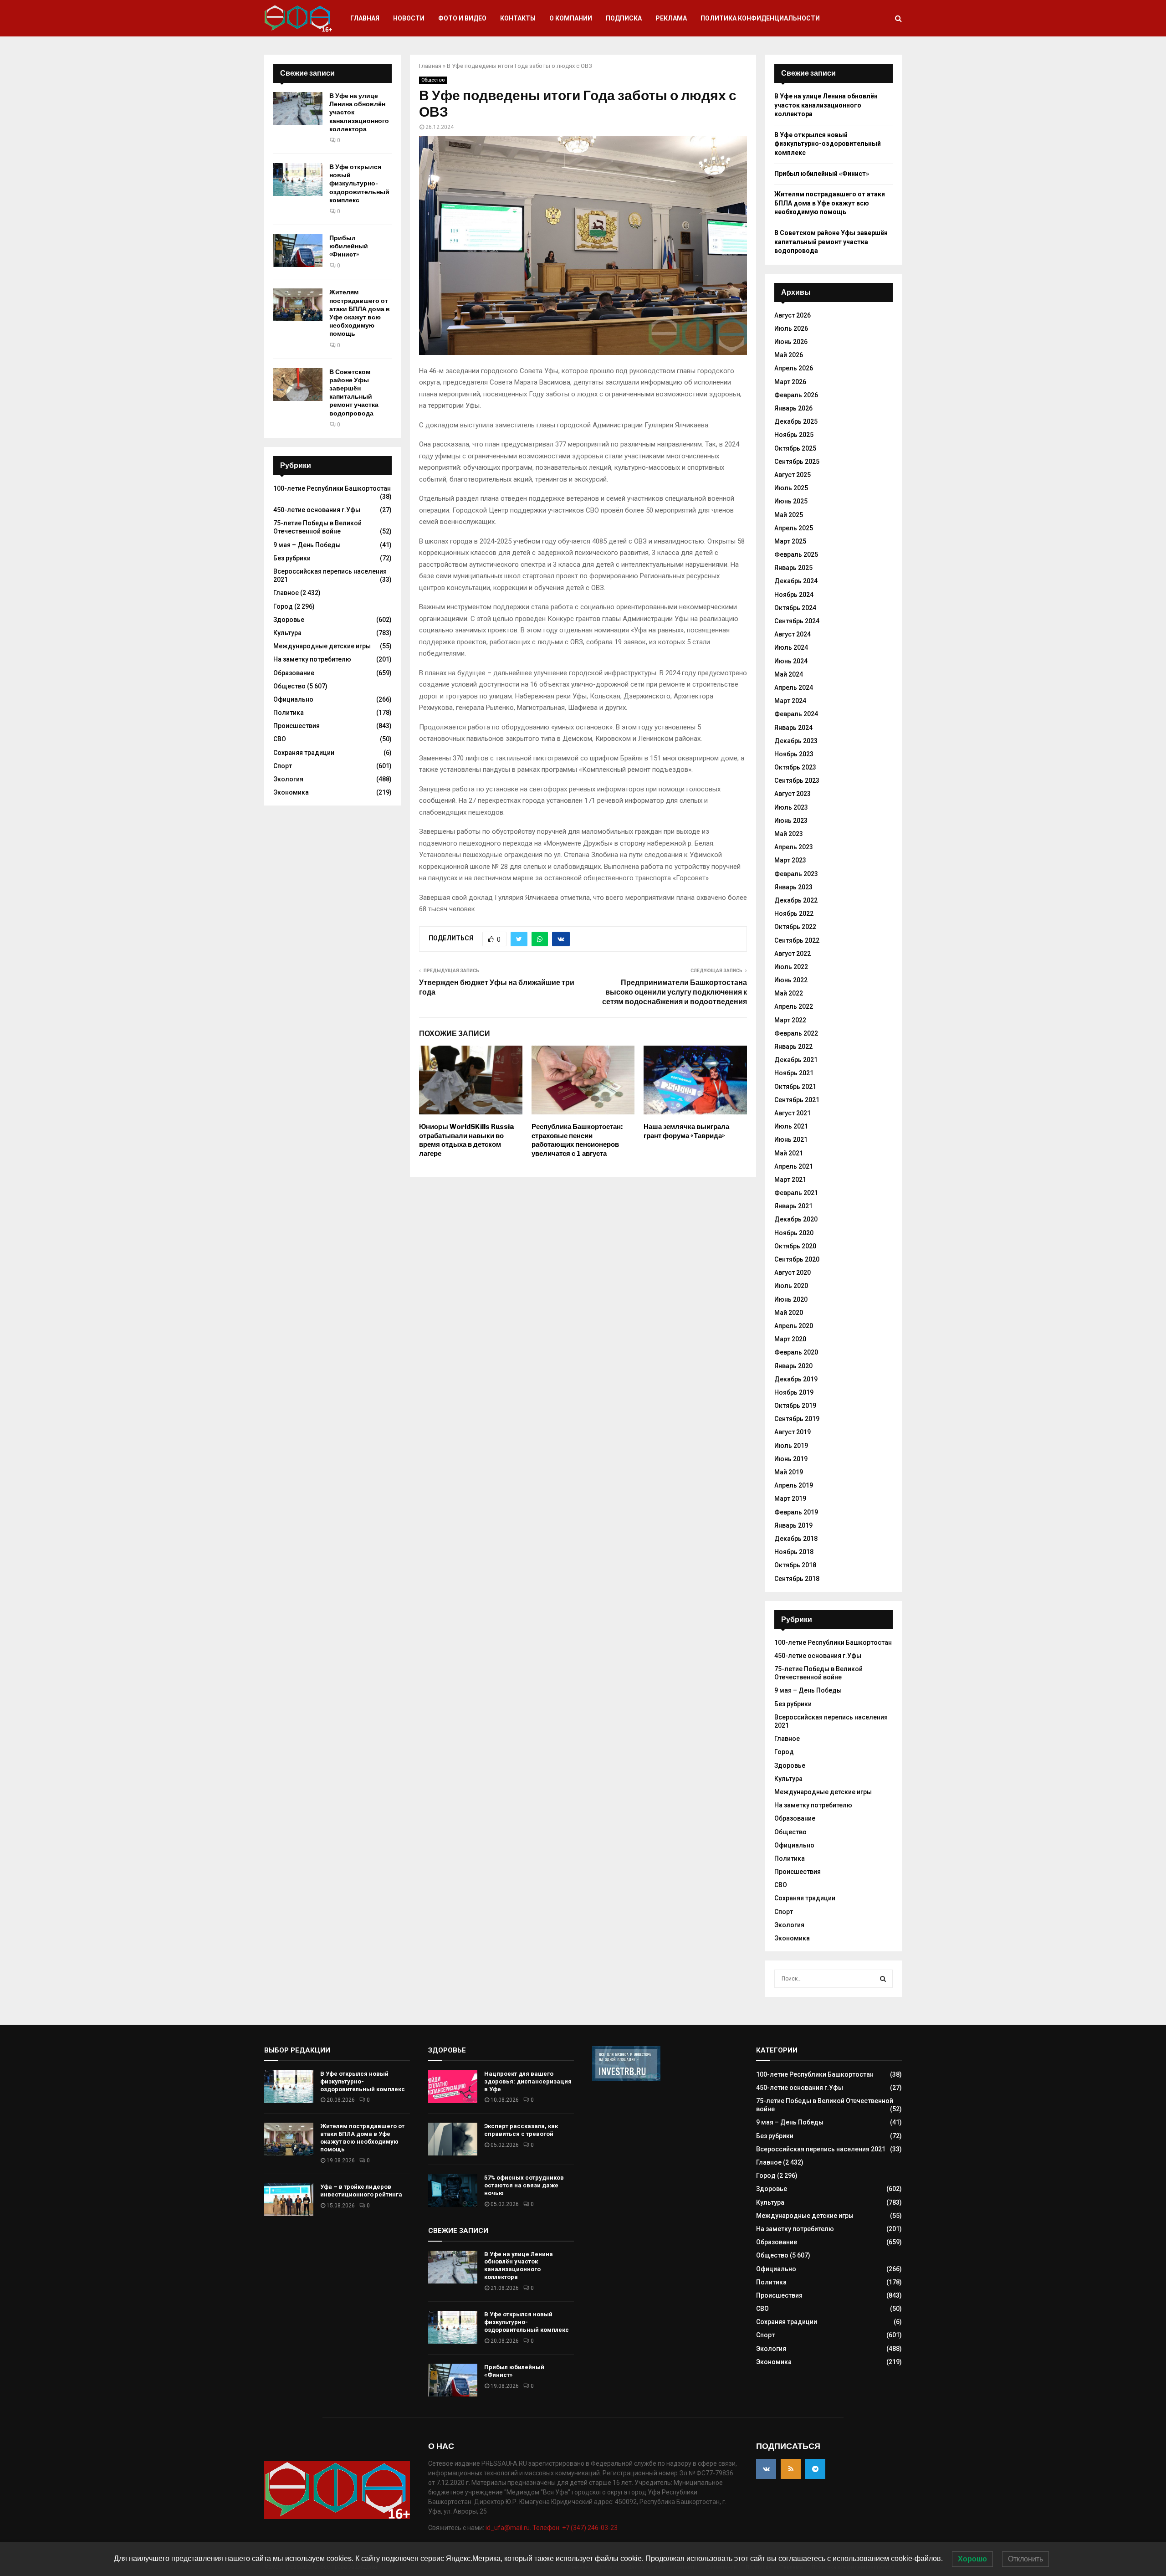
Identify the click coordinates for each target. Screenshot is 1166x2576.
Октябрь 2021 (795, 1087)
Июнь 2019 (791, 1459)
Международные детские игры (322, 646)
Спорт (283, 766)
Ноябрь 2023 (794, 754)
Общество (433, 80)
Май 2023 (789, 834)
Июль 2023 (791, 807)
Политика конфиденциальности (760, 18)
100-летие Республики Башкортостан (332, 488)
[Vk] (766, 2469)
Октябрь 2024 (795, 608)
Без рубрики (292, 558)
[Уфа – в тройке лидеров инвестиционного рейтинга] (289, 2200)
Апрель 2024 (794, 688)
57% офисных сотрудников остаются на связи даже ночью (524, 2185)
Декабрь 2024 (796, 581)
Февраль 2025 (796, 554)
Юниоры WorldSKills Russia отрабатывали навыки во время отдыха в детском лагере (467, 1140)
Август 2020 (793, 1273)
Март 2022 (790, 1020)
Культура (287, 633)
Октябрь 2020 (795, 1246)
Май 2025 (789, 515)
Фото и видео (462, 18)
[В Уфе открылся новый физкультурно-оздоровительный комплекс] (298, 180)
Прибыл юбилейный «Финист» (349, 246)
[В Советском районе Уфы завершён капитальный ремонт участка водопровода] (298, 385)
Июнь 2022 (791, 980)
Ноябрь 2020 (794, 1233)
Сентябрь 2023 (797, 780)
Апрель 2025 (794, 528)
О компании (571, 18)
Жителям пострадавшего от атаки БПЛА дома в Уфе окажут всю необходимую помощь (360, 313)
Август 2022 (793, 954)
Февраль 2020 (796, 1352)
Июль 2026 (791, 328)
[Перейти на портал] (626, 2078)
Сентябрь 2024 (797, 621)
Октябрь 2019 (795, 1406)
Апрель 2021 (794, 1166)
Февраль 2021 (796, 1193)
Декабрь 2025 (796, 421)
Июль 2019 (791, 1446)
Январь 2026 (793, 408)
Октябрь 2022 (795, 927)
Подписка (624, 18)
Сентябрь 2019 (797, 1419)
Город (283, 606)
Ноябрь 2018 (794, 1552)
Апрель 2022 (794, 1006)
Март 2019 (790, 1498)
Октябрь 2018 (795, 1565)
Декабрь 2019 (796, 1379)
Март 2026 (790, 382)
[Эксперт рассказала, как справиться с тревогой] (453, 2139)
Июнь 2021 (791, 1139)
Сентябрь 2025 (797, 462)
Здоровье (289, 620)
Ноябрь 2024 (794, 595)
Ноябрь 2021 (794, 1073)
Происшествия (297, 726)
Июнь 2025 (791, 501)
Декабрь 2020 (796, 1219)
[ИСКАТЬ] (883, 1979)
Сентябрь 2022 (797, 940)
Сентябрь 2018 (797, 1579)
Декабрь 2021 (796, 1060)
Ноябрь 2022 (794, 913)
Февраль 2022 (796, 1033)
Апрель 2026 (794, 368)
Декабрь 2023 (796, 741)
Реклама (671, 18)
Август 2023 (793, 794)
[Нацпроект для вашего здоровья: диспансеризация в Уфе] (453, 2087)
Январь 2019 (793, 1525)
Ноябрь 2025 (794, 435)
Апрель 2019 (794, 1485)
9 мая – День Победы (307, 545)
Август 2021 (793, 1113)
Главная (365, 18)
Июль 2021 (791, 1126)
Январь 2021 (793, 1206)
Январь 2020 (793, 1366)
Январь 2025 (793, 568)
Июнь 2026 (791, 342)
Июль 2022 (791, 967)
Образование (294, 673)
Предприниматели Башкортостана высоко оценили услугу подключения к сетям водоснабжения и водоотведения (675, 992)
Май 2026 (789, 355)
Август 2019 (793, 1432)
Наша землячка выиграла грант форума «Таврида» (686, 1131)
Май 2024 (789, 674)
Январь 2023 (793, 887)
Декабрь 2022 (796, 900)
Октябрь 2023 (795, 767)
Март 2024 (790, 701)
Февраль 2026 (796, 395)
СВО (280, 739)
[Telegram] (815, 2469)
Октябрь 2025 (795, 448)
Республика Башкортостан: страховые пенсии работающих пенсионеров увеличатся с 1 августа (577, 1140)
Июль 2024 (791, 647)
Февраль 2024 (796, 714)
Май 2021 (789, 1153)
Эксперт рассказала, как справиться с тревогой (521, 2130)
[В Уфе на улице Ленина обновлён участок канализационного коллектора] (298, 108)
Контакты (518, 18)
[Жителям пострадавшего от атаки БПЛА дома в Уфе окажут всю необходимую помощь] (298, 305)
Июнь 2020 (791, 1299)
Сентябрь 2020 (797, 1259)
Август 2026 (793, 315)
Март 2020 (790, 1339)
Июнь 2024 (791, 661)
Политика (289, 713)
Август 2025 (793, 475)
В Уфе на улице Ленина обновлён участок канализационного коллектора (826, 105)
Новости (409, 18)
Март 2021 (790, 1180)
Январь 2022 (793, 1047)
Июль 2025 (791, 488)
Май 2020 (789, 1313)
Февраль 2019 (796, 1512)
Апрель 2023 (794, 847)
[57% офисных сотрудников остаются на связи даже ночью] (453, 2191)
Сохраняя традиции (304, 753)
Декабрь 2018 (796, 1539)
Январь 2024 (793, 728)
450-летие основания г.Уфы (317, 510)
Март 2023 (790, 860)
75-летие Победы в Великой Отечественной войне (317, 527)
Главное (286, 593)
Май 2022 (789, 993)
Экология (288, 779)
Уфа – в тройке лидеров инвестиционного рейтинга (361, 2191)
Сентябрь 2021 (797, 1100)
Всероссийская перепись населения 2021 (821, 2149)
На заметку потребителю (312, 659)
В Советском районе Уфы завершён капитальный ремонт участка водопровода (354, 393)
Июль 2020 (791, 1286)
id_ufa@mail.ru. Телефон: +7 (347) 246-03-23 (552, 2528)
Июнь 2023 (791, 821)
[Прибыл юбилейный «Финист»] (298, 251)
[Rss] (791, 2469)
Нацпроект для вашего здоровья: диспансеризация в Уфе (528, 2081)
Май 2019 (789, 1472)
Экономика (291, 792)
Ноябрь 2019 (794, 1392)
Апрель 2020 (794, 1326)
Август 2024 (793, 634)
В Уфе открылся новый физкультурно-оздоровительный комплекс (359, 184)
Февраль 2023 (796, 874)
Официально (293, 699)
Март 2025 (790, 541)
